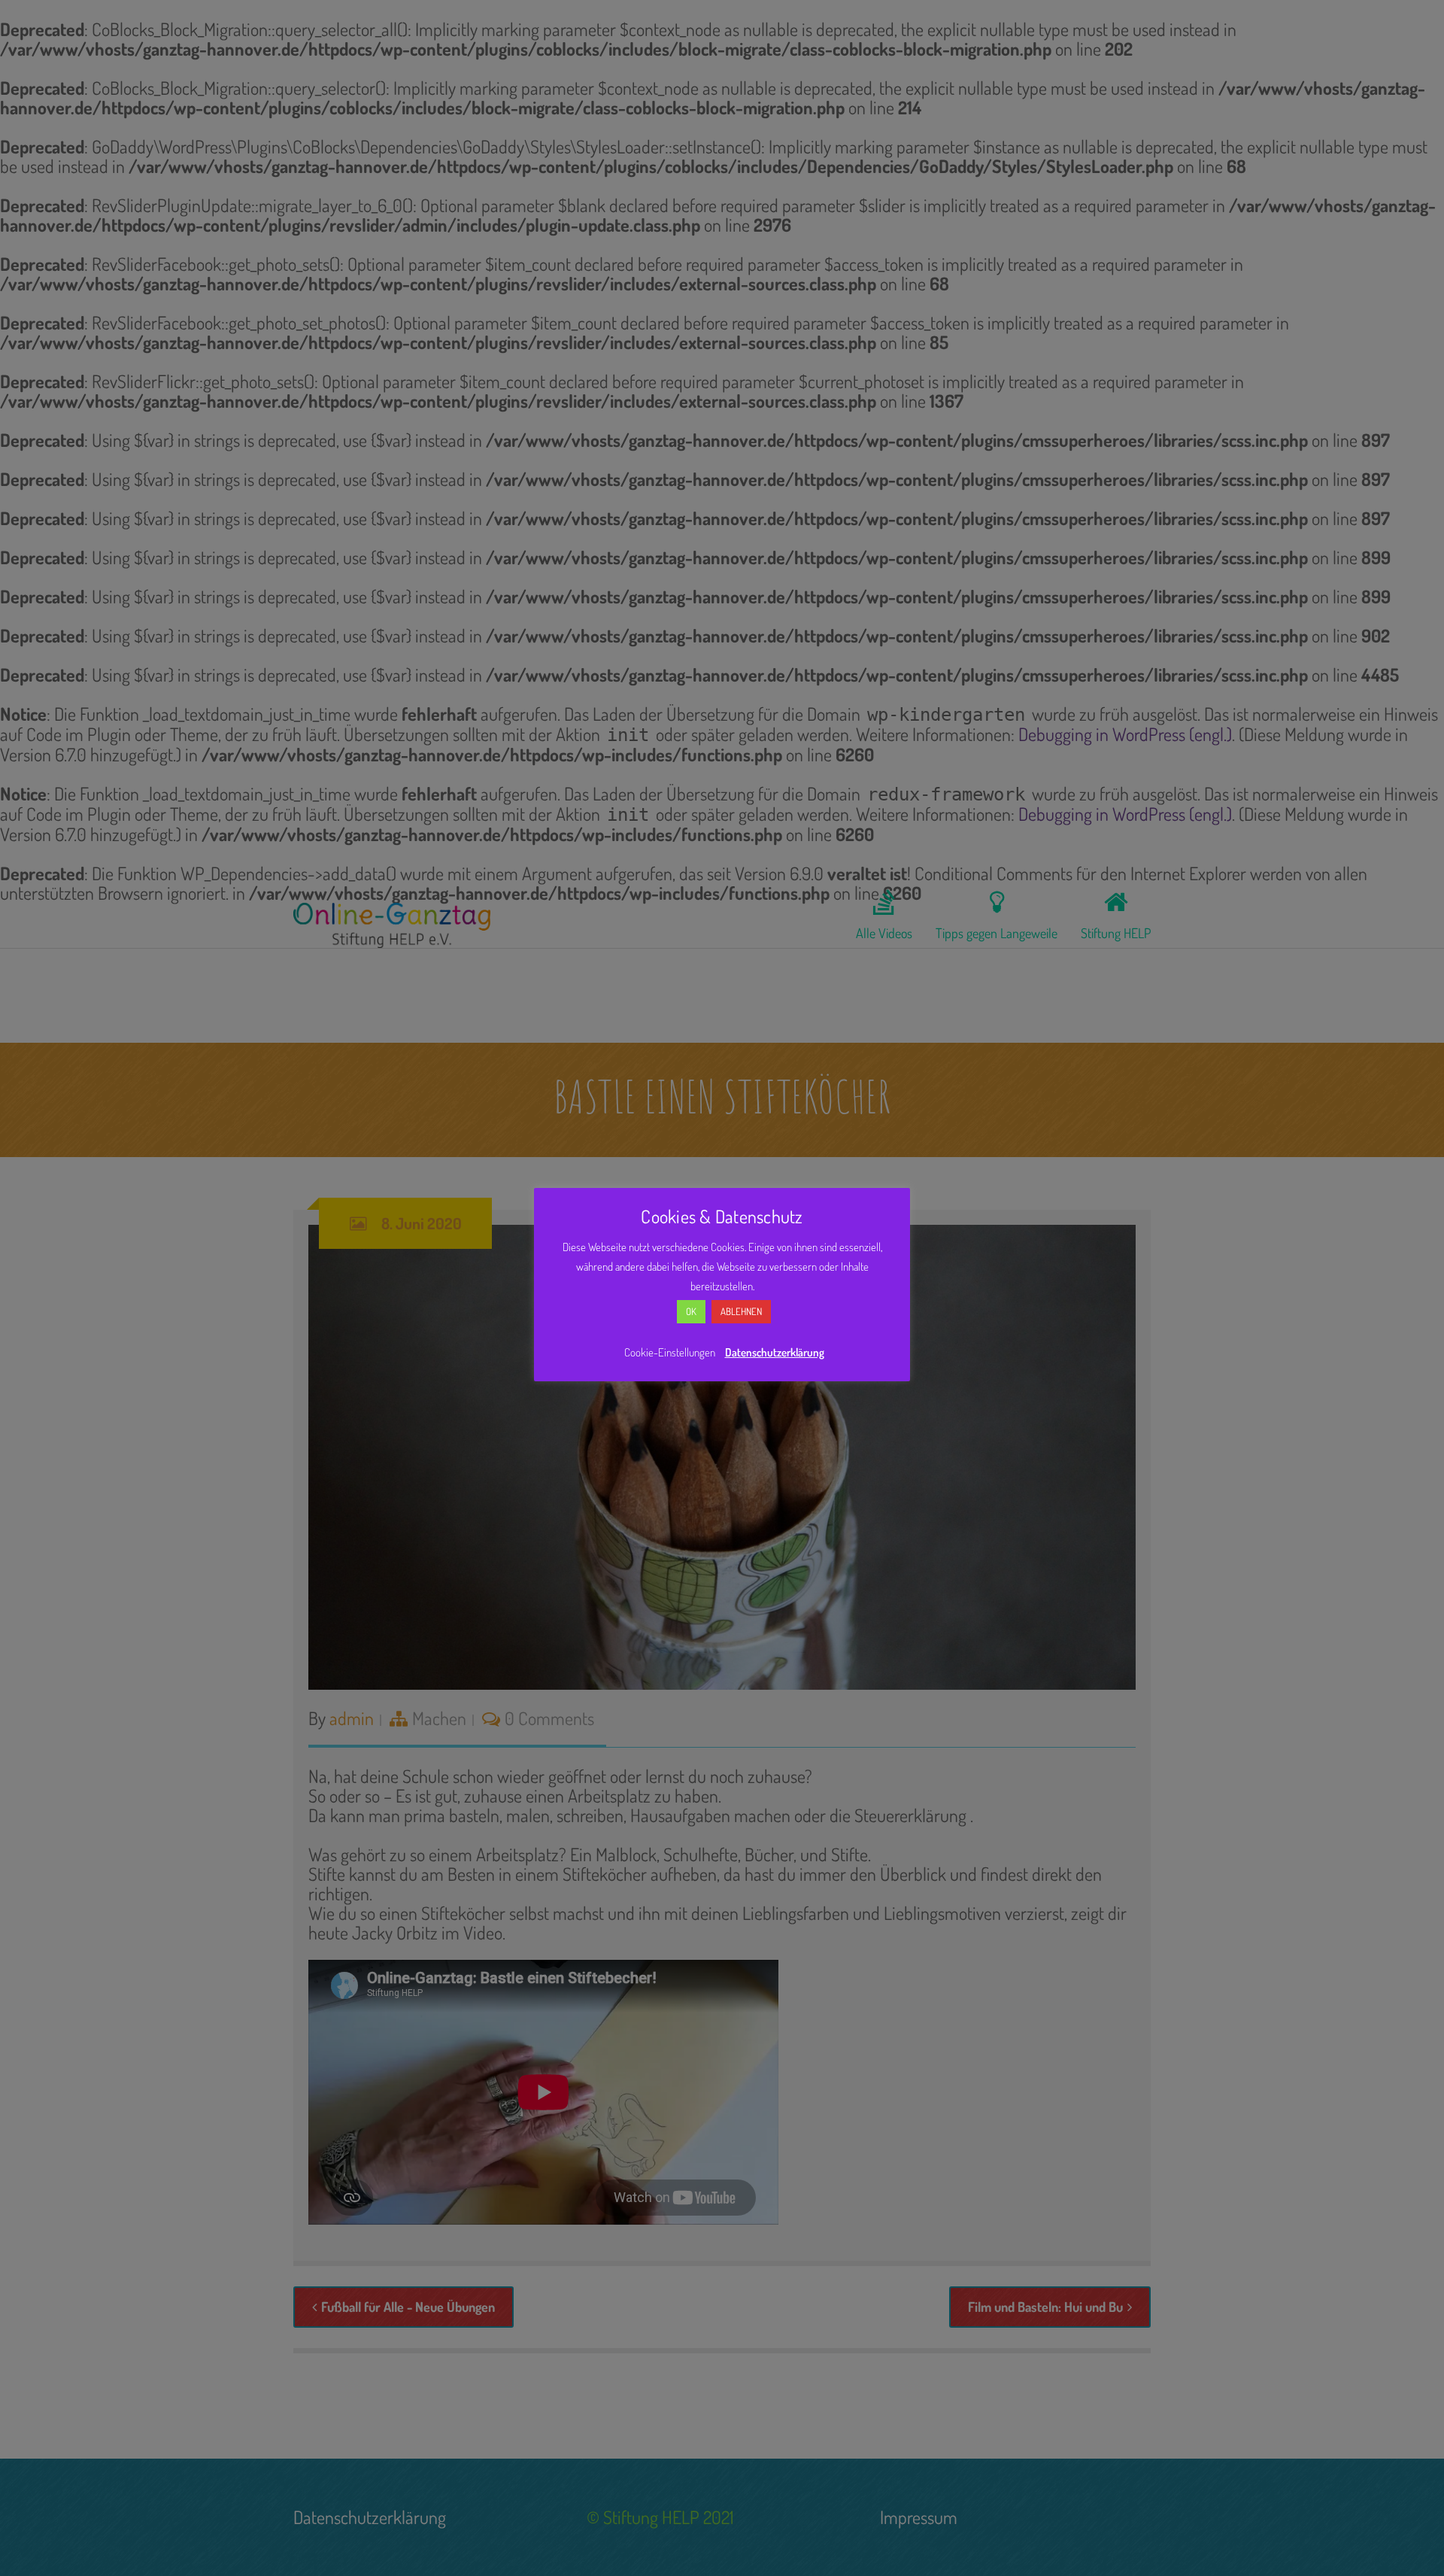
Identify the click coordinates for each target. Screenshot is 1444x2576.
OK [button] (691, 1311)
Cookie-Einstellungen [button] (670, 1352)
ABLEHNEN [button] (741, 1311)
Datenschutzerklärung (775, 1352)
